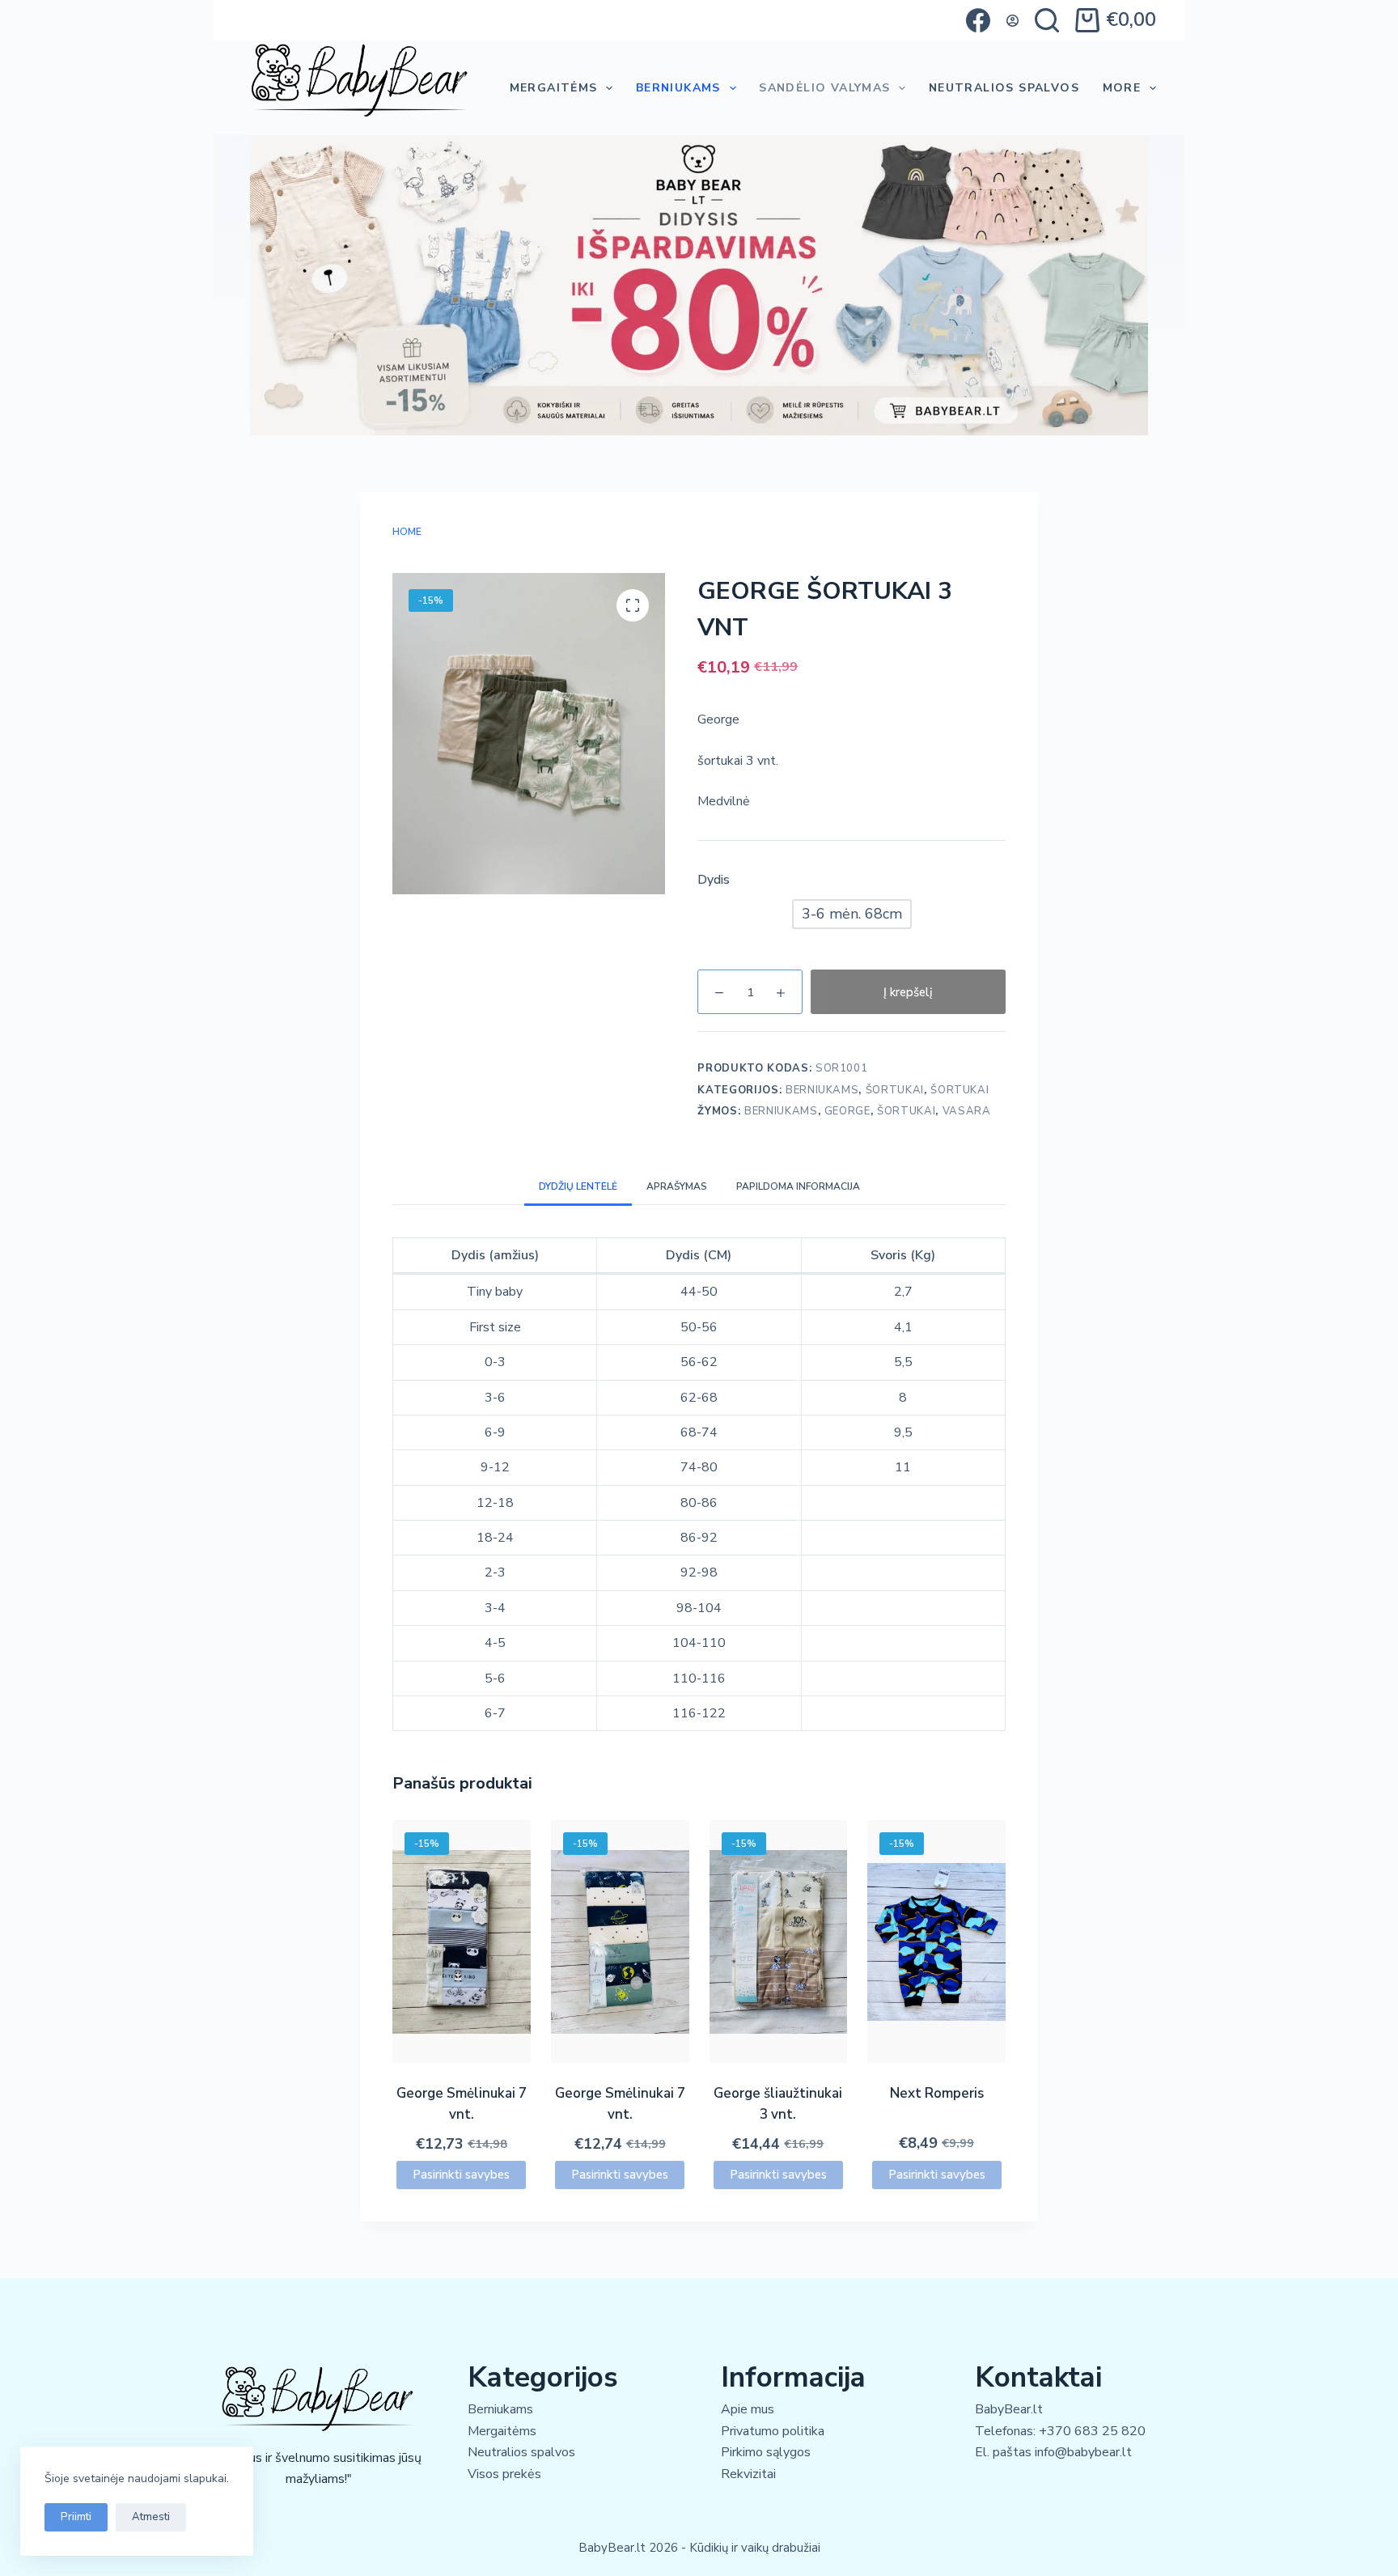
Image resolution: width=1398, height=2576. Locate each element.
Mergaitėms (554, 88)
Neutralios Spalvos (1004, 88)
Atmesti (151, 2517)
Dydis (714, 880)
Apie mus (748, 2409)
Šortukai (895, 1090)
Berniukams (678, 88)
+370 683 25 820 (1092, 2431)
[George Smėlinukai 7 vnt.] (462, 1942)
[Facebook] (978, 20)
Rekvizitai (748, 2474)
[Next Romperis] (936, 1942)
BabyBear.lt (1009, 2409)
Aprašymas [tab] (677, 1186)
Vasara (967, 1111)
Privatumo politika (773, 2431)
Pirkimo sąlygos (766, 2452)
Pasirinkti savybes (461, 2175)
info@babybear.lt (1083, 2452)
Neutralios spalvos (521, 2452)
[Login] (1012, 21)
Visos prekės (504, 2474)
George (847, 1111)
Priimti (76, 2517)
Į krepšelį (908, 992)
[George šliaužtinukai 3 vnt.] (779, 1942)
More (1122, 88)
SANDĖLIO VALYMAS (824, 88)
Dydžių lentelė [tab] (578, 1186)
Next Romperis (937, 2093)
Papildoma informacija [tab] (798, 1186)
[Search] (1047, 20)
